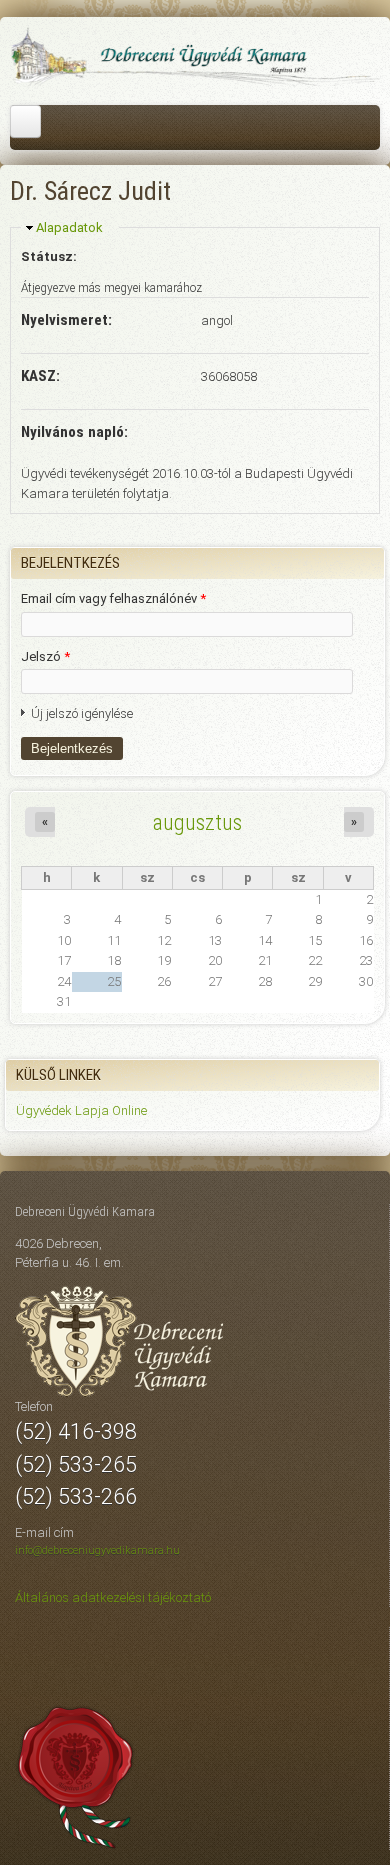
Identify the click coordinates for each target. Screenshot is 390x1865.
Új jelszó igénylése (82, 713)
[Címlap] (195, 83)
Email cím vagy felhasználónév (113, 598)
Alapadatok (69, 227)
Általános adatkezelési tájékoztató (113, 1597)
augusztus (197, 822)
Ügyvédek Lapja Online (81, 1110)
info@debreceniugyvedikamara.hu (97, 1550)
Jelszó (45, 656)
